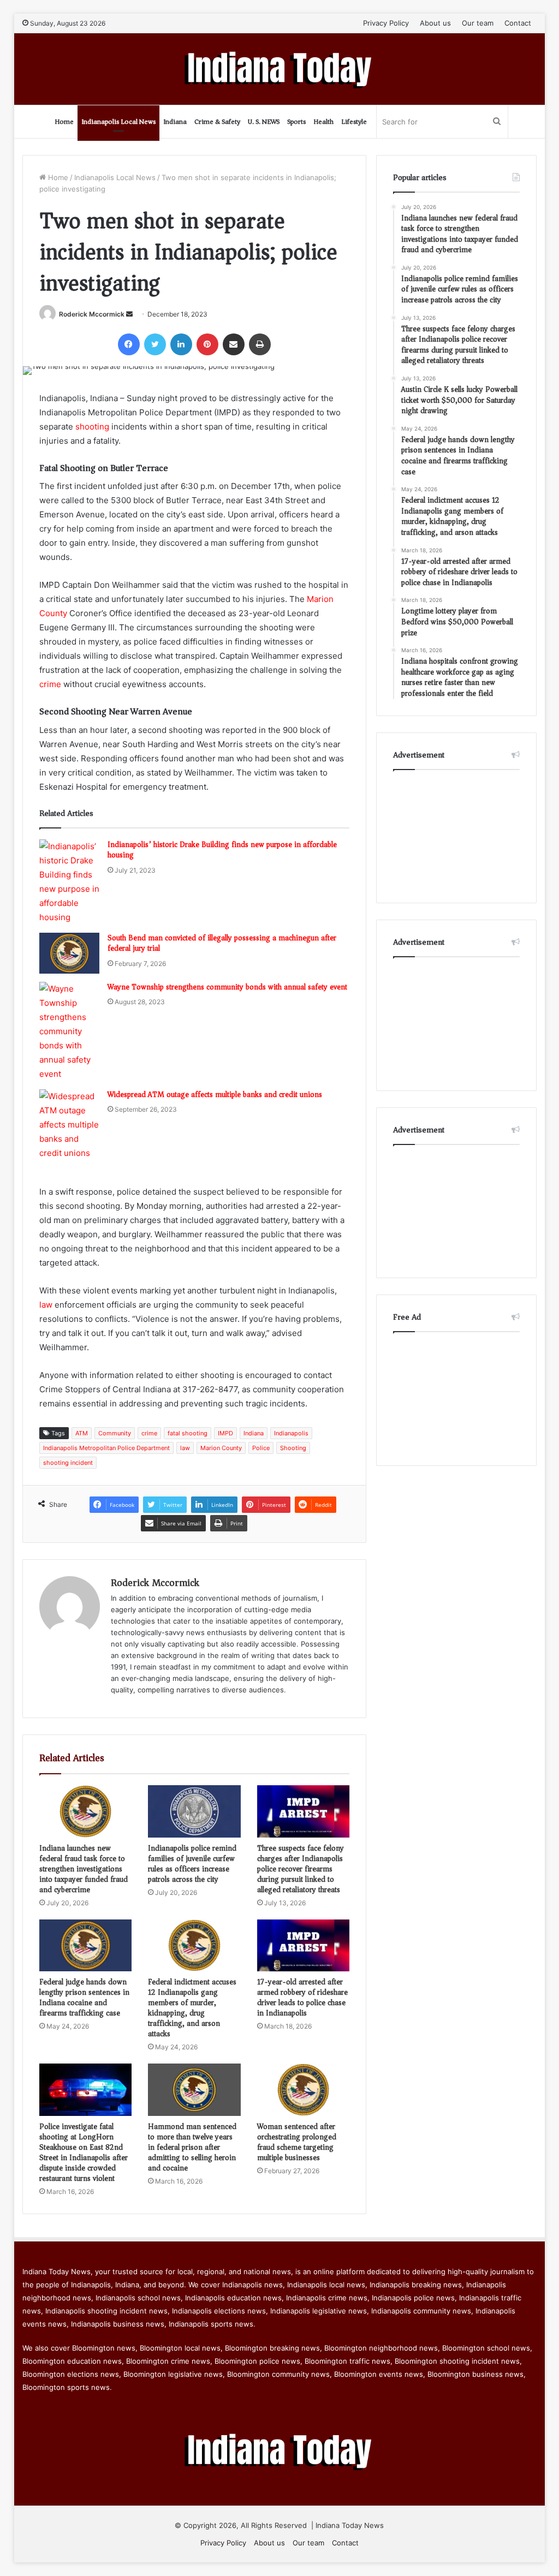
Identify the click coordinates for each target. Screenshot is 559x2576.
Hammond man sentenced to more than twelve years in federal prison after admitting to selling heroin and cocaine (192, 2147)
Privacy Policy (386, 23)
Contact (518, 23)
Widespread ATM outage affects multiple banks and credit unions (215, 1095)
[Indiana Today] (280, 69)
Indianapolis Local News (118, 121)
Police (261, 1448)
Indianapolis (291, 1433)
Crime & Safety (217, 121)
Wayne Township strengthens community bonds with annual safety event (227, 987)
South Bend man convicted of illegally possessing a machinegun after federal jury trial (222, 943)
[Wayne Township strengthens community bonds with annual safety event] (69, 1031)
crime (50, 684)
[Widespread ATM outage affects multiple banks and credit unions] (69, 1125)
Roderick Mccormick (92, 314)
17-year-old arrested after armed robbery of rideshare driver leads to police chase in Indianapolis (302, 1997)
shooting (92, 427)
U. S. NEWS (264, 121)
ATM (82, 1433)
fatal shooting (188, 1433)
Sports (296, 121)
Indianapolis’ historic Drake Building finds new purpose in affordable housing (222, 850)
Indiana (175, 121)
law (46, 1305)
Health (323, 121)
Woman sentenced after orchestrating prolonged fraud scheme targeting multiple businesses (297, 2142)
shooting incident (68, 1463)
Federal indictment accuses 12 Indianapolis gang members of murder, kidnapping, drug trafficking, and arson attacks (192, 2008)
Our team (478, 23)
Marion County (221, 1448)
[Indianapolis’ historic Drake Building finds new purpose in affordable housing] (69, 882)
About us (435, 23)
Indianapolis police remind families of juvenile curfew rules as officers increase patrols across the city (192, 1864)
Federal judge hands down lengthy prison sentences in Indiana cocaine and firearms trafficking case (84, 1997)
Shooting (293, 1448)
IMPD (225, 1433)
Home (64, 121)
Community (115, 1433)
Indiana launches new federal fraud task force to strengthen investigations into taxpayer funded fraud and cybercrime (84, 1869)
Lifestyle (354, 121)
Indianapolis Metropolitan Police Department (106, 1448)
